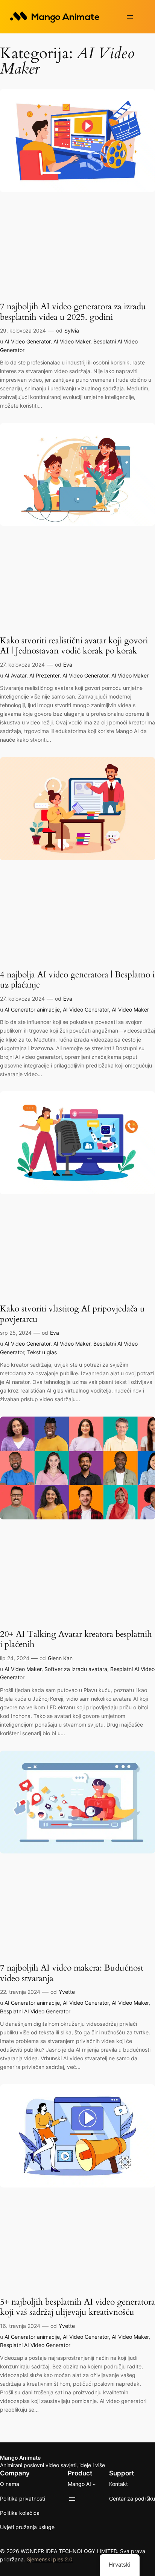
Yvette (67, 1992)
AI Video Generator (27, 341)
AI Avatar (15, 675)
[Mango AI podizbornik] (94, 2484)
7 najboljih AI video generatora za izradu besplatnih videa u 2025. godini (73, 312)
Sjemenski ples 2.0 (50, 2559)
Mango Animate (20, 2458)
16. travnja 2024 (20, 2326)
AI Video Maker (72, 341)
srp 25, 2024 (16, 1333)
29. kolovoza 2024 (23, 330)
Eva (68, 665)
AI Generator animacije (32, 1009)
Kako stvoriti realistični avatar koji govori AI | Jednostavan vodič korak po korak (74, 646)
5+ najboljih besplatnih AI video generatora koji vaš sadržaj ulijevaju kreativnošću (77, 2307)
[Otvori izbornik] (130, 17)
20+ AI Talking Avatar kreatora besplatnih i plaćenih (76, 1639)
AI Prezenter (44, 675)
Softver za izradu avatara (76, 1669)
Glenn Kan (60, 1658)
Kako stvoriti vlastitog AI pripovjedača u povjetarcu (72, 1314)
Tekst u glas (42, 1352)
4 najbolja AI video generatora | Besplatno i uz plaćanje (77, 980)
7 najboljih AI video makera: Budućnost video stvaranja (72, 1973)
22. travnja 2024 (20, 1992)
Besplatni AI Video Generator (35, 2011)
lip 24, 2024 (15, 1658)
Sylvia (72, 330)
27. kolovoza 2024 (22, 665)
